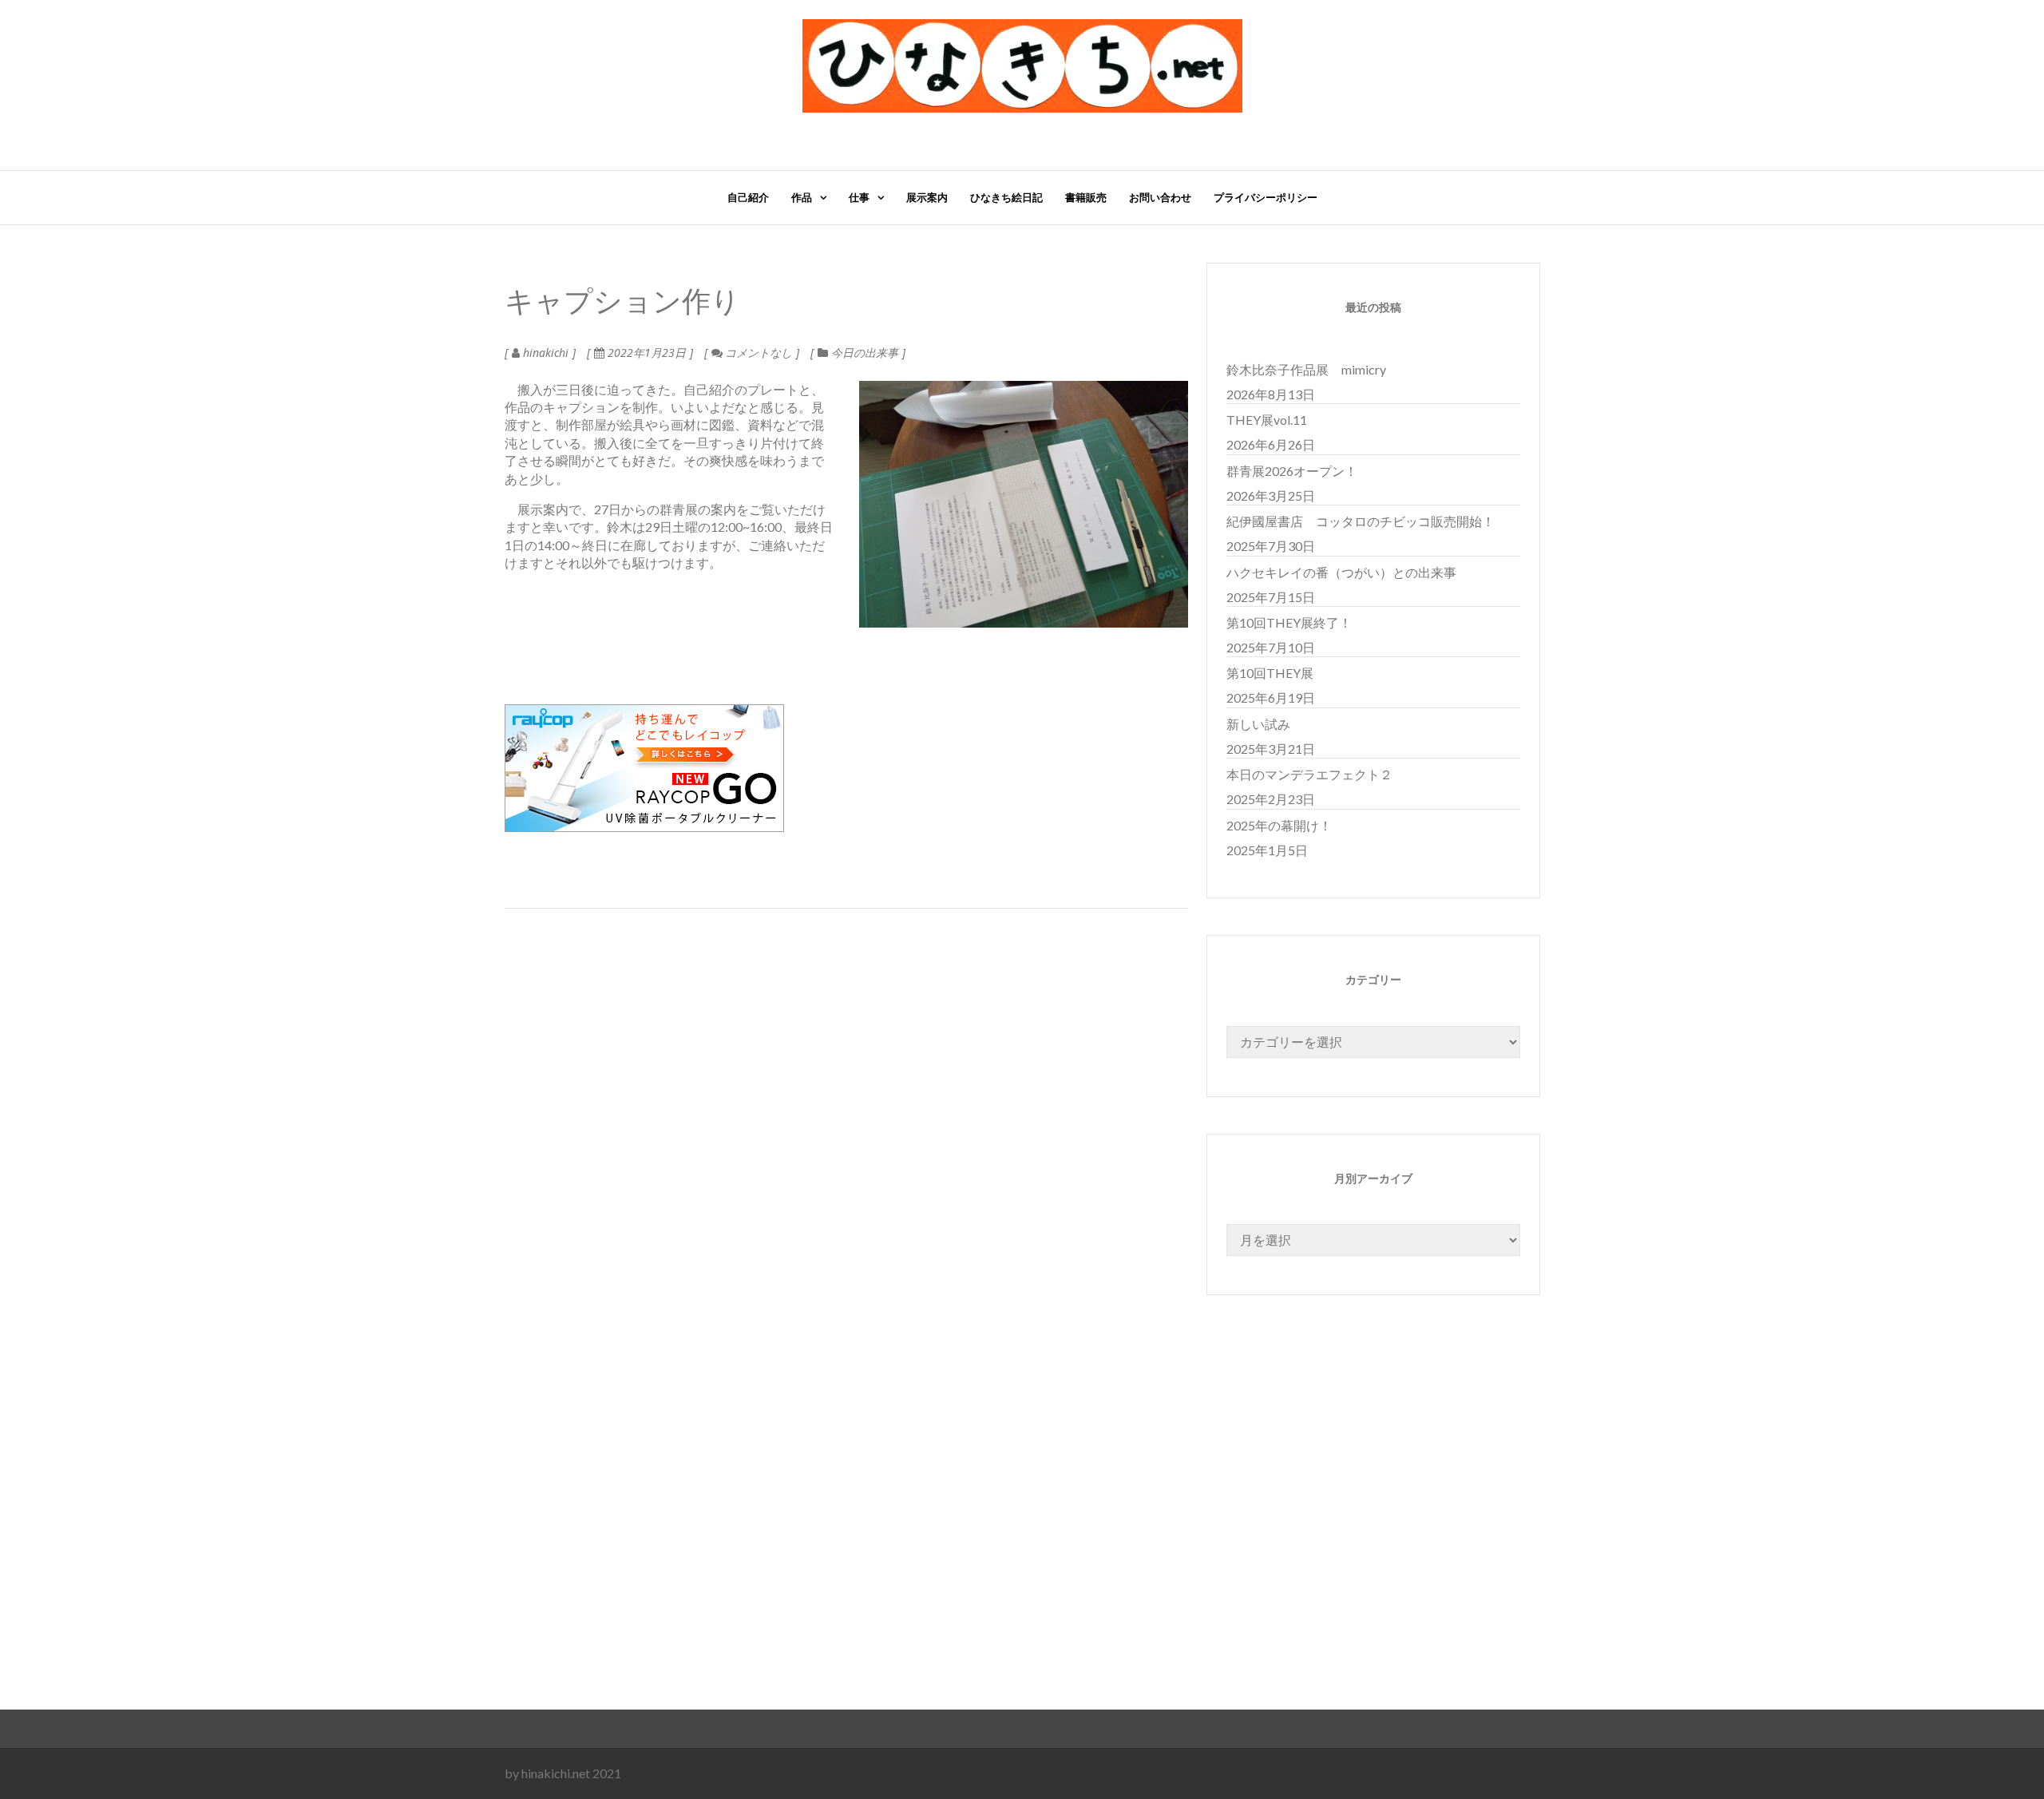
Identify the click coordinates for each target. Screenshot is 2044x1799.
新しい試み (1258, 724)
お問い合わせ (1160, 197)
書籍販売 (1086, 197)
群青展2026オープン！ (1292, 471)
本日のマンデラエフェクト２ (1309, 774)
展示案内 (927, 197)
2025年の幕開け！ (1279, 825)
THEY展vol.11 (1267, 420)
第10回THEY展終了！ (1289, 622)
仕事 (859, 197)
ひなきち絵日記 (1006, 197)
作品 (802, 197)
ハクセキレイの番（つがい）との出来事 (1341, 572)
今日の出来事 (865, 353)
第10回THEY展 (1270, 673)
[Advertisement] (984, 1540)
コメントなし (757, 353)
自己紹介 (748, 197)
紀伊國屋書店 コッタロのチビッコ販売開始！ (1361, 521)
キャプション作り (622, 303)
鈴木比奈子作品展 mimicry (1306, 369)
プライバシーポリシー (1266, 197)
